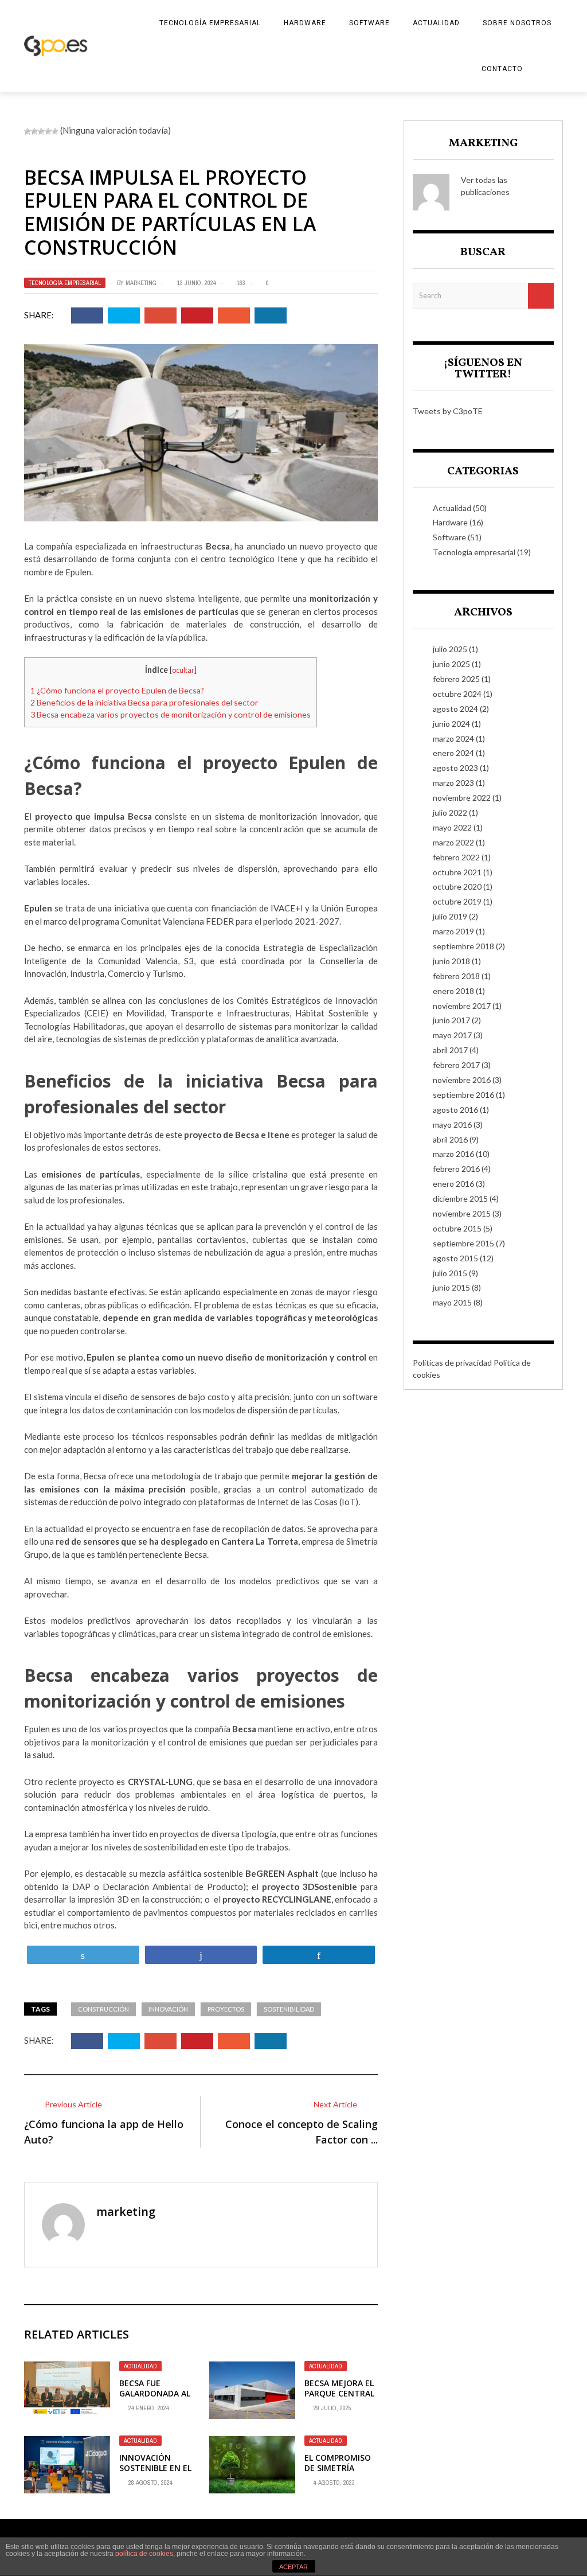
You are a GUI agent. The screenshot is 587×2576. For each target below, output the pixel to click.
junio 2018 (451, 961)
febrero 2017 (456, 1065)
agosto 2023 (455, 768)
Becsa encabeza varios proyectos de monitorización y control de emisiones (171, 714)
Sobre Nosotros (517, 23)
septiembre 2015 (463, 1243)
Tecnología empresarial (210, 23)
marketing (141, 283)
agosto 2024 (455, 709)
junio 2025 (451, 664)
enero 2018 (453, 991)
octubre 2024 (457, 694)
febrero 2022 (456, 857)
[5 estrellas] (55, 131)
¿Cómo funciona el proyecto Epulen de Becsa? (117, 690)
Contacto (502, 69)
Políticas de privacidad (452, 1363)
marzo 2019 (453, 931)
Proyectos (226, 2009)
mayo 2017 (452, 1035)
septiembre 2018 (463, 946)
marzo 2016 (453, 1154)
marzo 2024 (453, 738)
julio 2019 (450, 916)
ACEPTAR (293, 2567)
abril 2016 (450, 1139)
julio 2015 (450, 1273)
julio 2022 (450, 812)
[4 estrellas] (48, 131)
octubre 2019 (457, 901)
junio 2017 (451, 1020)
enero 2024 (453, 753)
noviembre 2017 (462, 1006)
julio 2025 (450, 649)
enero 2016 (453, 1184)
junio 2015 (451, 1287)
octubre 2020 (457, 886)
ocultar (183, 670)
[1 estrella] (28, 131)
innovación (168, 2009)
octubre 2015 (457, 1228)
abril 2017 (450, 1050)
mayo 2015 (452, 1302)
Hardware (305, 23)
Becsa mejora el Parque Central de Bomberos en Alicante (340, 2399)
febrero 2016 (456, 1169)
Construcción (103, 2009)
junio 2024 (451, 724)
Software (369, 23)
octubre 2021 (457, 872)
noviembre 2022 (462, 798)
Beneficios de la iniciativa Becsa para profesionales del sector (144, 702)
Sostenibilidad (289, 2009)
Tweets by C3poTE (448, 411)
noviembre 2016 (462, 1080)
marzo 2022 (453, 842)
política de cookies (144, 2554)
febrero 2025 (456, 679)
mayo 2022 (452, 827)
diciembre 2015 (460, 1199)
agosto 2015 (455, 1258)
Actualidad (436, 23)
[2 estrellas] (34, 131)
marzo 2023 (453, 783)
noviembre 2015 (462, 1213)
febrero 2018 (456, 976)
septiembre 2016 (463, 1095)
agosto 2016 (455, 1110)
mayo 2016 (452, 1125)
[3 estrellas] (41, 131)
